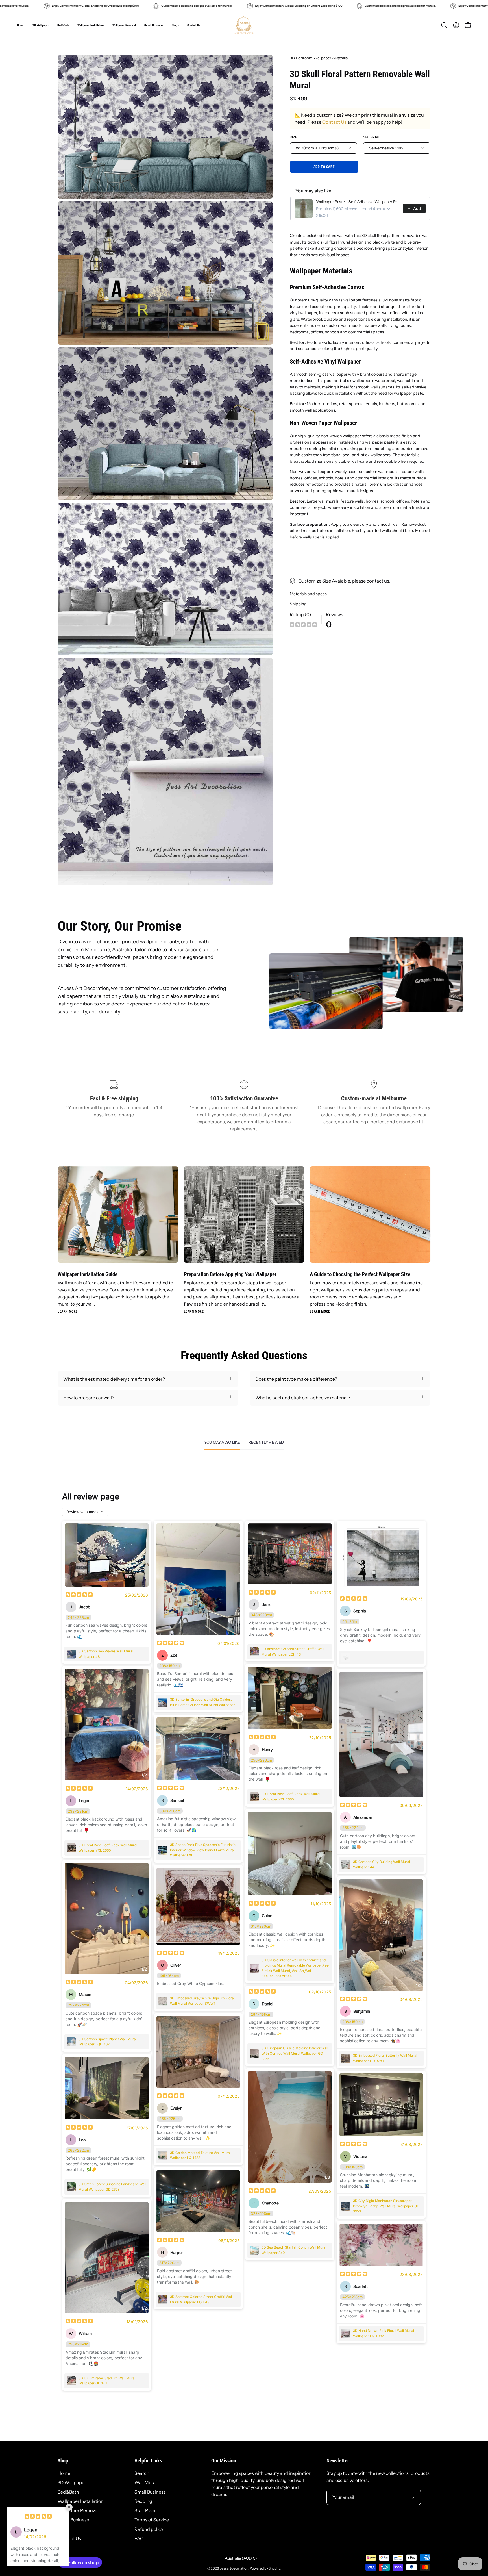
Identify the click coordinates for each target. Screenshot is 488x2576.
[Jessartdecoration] (244, 25)
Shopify (274, 2568)
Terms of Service (152, 2520)
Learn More (68, 1311)
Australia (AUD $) (241, 2558)
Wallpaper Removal (78, 2510)
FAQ (139, 2538)
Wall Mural (146, 2482)
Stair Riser (145, 2510)
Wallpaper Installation (81, 2501)
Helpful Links (148, 2461)
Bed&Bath (68, 2492)
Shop (63, 2461)
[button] (154, 25)
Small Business (73, 2520)
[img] (303, 625)
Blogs (63, 2529)
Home (64, 2473)
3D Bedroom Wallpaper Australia (319, 58)
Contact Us (334, 122)
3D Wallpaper (72, 2482)
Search (142, 2473)
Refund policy (149, 2529)
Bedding (143, 2501)
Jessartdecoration (234, 2568)
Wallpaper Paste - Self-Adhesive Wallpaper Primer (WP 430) (358, 202)
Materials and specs (308, 594)
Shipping (298, 604)
